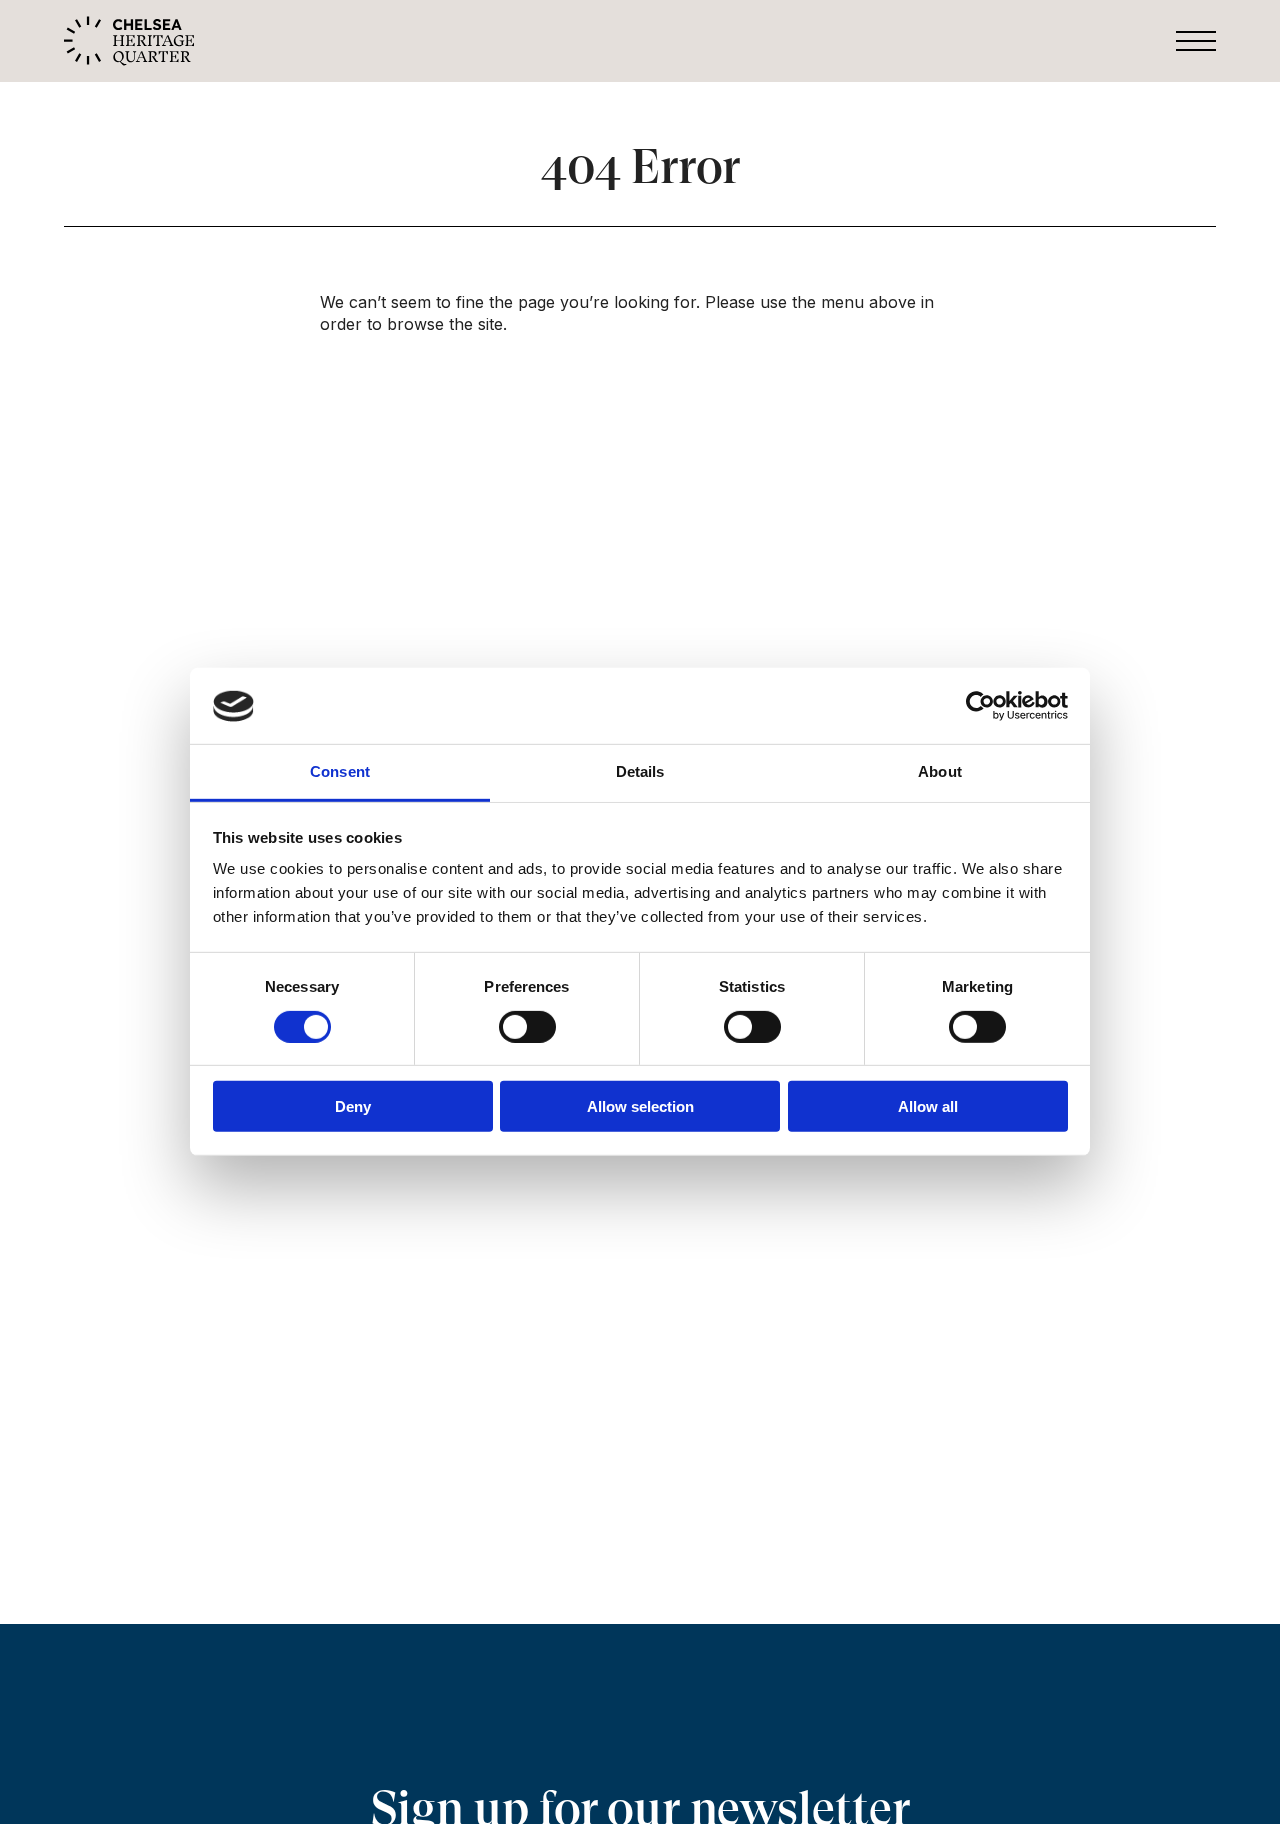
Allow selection (640, 1106)
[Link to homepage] (129, 39)
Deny (353, 1106)
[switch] (527, 1027)
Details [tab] (640, 772)
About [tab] (940, 772)
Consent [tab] (340, 772)
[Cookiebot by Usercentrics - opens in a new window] (980, 706)
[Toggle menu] (1196, 41)
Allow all (928, 1106)
